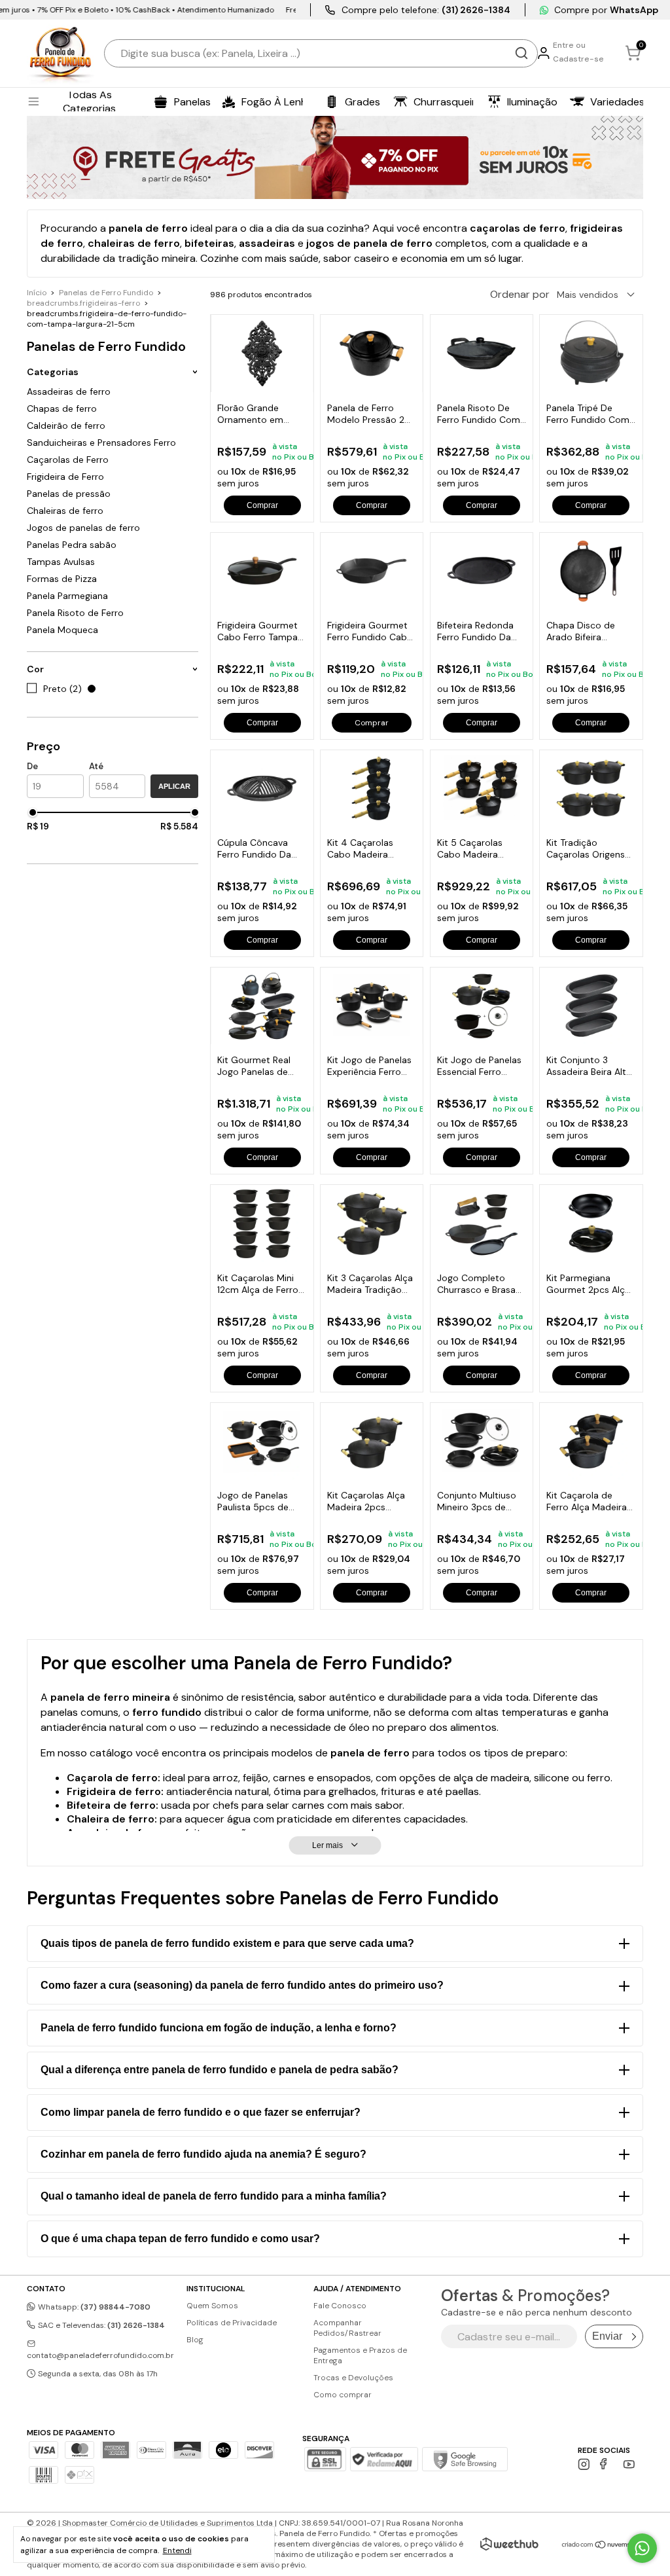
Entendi (177, 2550)
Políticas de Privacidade (232, 2323)
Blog (195, 2340)
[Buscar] (521, 53)
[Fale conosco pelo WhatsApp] (642, 2548)
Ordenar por (520, 294)
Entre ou (569, 45)
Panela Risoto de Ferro (75, 613)
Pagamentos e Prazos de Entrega (360, 2355)
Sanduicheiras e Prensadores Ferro (101, 443)
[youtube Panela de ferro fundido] (629, 2464)
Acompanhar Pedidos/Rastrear (347, 2328)
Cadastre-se (578, 59)
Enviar (607, 2336)
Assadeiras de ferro (69, 391)
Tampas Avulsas (61, 562)
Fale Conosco (340, 2306)
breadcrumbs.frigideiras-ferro (83, 303)
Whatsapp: (93, 2307)
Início (37, 293)
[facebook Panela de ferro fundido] (606, 2464)
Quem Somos (212, 2306)
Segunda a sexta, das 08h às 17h (97, 2374)
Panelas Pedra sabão (72, 545)
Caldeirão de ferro (66, 426)
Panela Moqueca (62, 630)
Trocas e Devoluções (353, 2378)
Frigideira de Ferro (65, 477)
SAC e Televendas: (100, 2325)
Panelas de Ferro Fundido (106, 293)
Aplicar (174, 786)
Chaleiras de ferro (65, 511)
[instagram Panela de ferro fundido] (584, 2464)
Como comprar (343, 2395)
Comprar (262, 505)
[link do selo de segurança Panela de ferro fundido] (384, 2461)
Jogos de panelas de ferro (83, 528)
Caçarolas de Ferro (68, 460)
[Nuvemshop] (602, 2546)
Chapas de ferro (62, 408)
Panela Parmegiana (67, 596)
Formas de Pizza (62, 579)
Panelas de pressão (69, 494)
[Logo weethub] (509, 2544)
